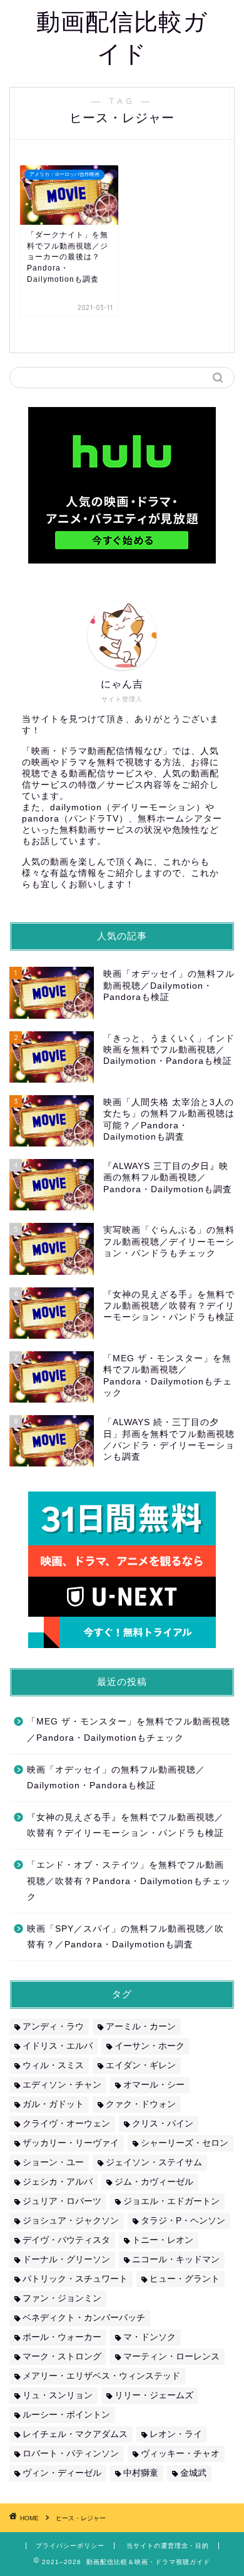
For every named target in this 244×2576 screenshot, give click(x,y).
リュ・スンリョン (58, 2395)
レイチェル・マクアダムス (75, 2434)
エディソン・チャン (62, 2085)
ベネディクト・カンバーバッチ (84, 2318)
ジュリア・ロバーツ (62, 2201)
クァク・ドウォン (141, 2104)
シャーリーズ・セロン (185, 2143)
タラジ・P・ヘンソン (183, 2221)
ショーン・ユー (53, 2162)
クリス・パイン (163, 2124)
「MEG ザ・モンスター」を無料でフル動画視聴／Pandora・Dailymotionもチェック (129, 1730)
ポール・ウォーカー (62, 2337)
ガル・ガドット (53, 2104)
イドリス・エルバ (58, 2046)
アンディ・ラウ (53, 2027)
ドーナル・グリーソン (66, 2259)
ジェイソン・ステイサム (154, 2162)
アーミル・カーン (141, 2027)
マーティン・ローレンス (171, 2357)
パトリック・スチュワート (75, 2279)
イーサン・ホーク (150, 2046)
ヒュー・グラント (185, 2279)
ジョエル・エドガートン (171, 2201)
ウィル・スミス (53, 2065)
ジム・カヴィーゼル (154, 2182)
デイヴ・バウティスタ (66, 2240)
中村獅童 (141, 2473)
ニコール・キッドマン (176, 2259)
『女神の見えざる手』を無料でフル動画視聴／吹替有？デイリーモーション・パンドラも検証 (125, 1826)
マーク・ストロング (62, 2357)
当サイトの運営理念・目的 (168, 2546)
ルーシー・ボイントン (66, 2415)
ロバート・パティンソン (71, 2454)
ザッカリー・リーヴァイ (71, 2143)
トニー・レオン (163, 2240)
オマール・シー (154, 2085)
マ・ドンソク (150, 2337)
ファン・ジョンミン (62, 2298)
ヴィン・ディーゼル (62, 2473)
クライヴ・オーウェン (66, 2124)
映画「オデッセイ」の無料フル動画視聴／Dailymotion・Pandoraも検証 (116, 1778)
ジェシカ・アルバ (58, 2182)
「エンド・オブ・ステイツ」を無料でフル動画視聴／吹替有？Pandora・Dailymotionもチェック (129, 1881)
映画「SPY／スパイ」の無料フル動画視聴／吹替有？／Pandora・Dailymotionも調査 (125, 1937)
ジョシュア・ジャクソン (71, 2221)
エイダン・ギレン (141, 2065)
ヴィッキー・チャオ (180, 2454)
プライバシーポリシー (70, 2546)
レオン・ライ (176, 2434)
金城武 (193, 2473)
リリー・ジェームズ (154, 2395)
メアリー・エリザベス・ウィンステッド (101, 2376)
